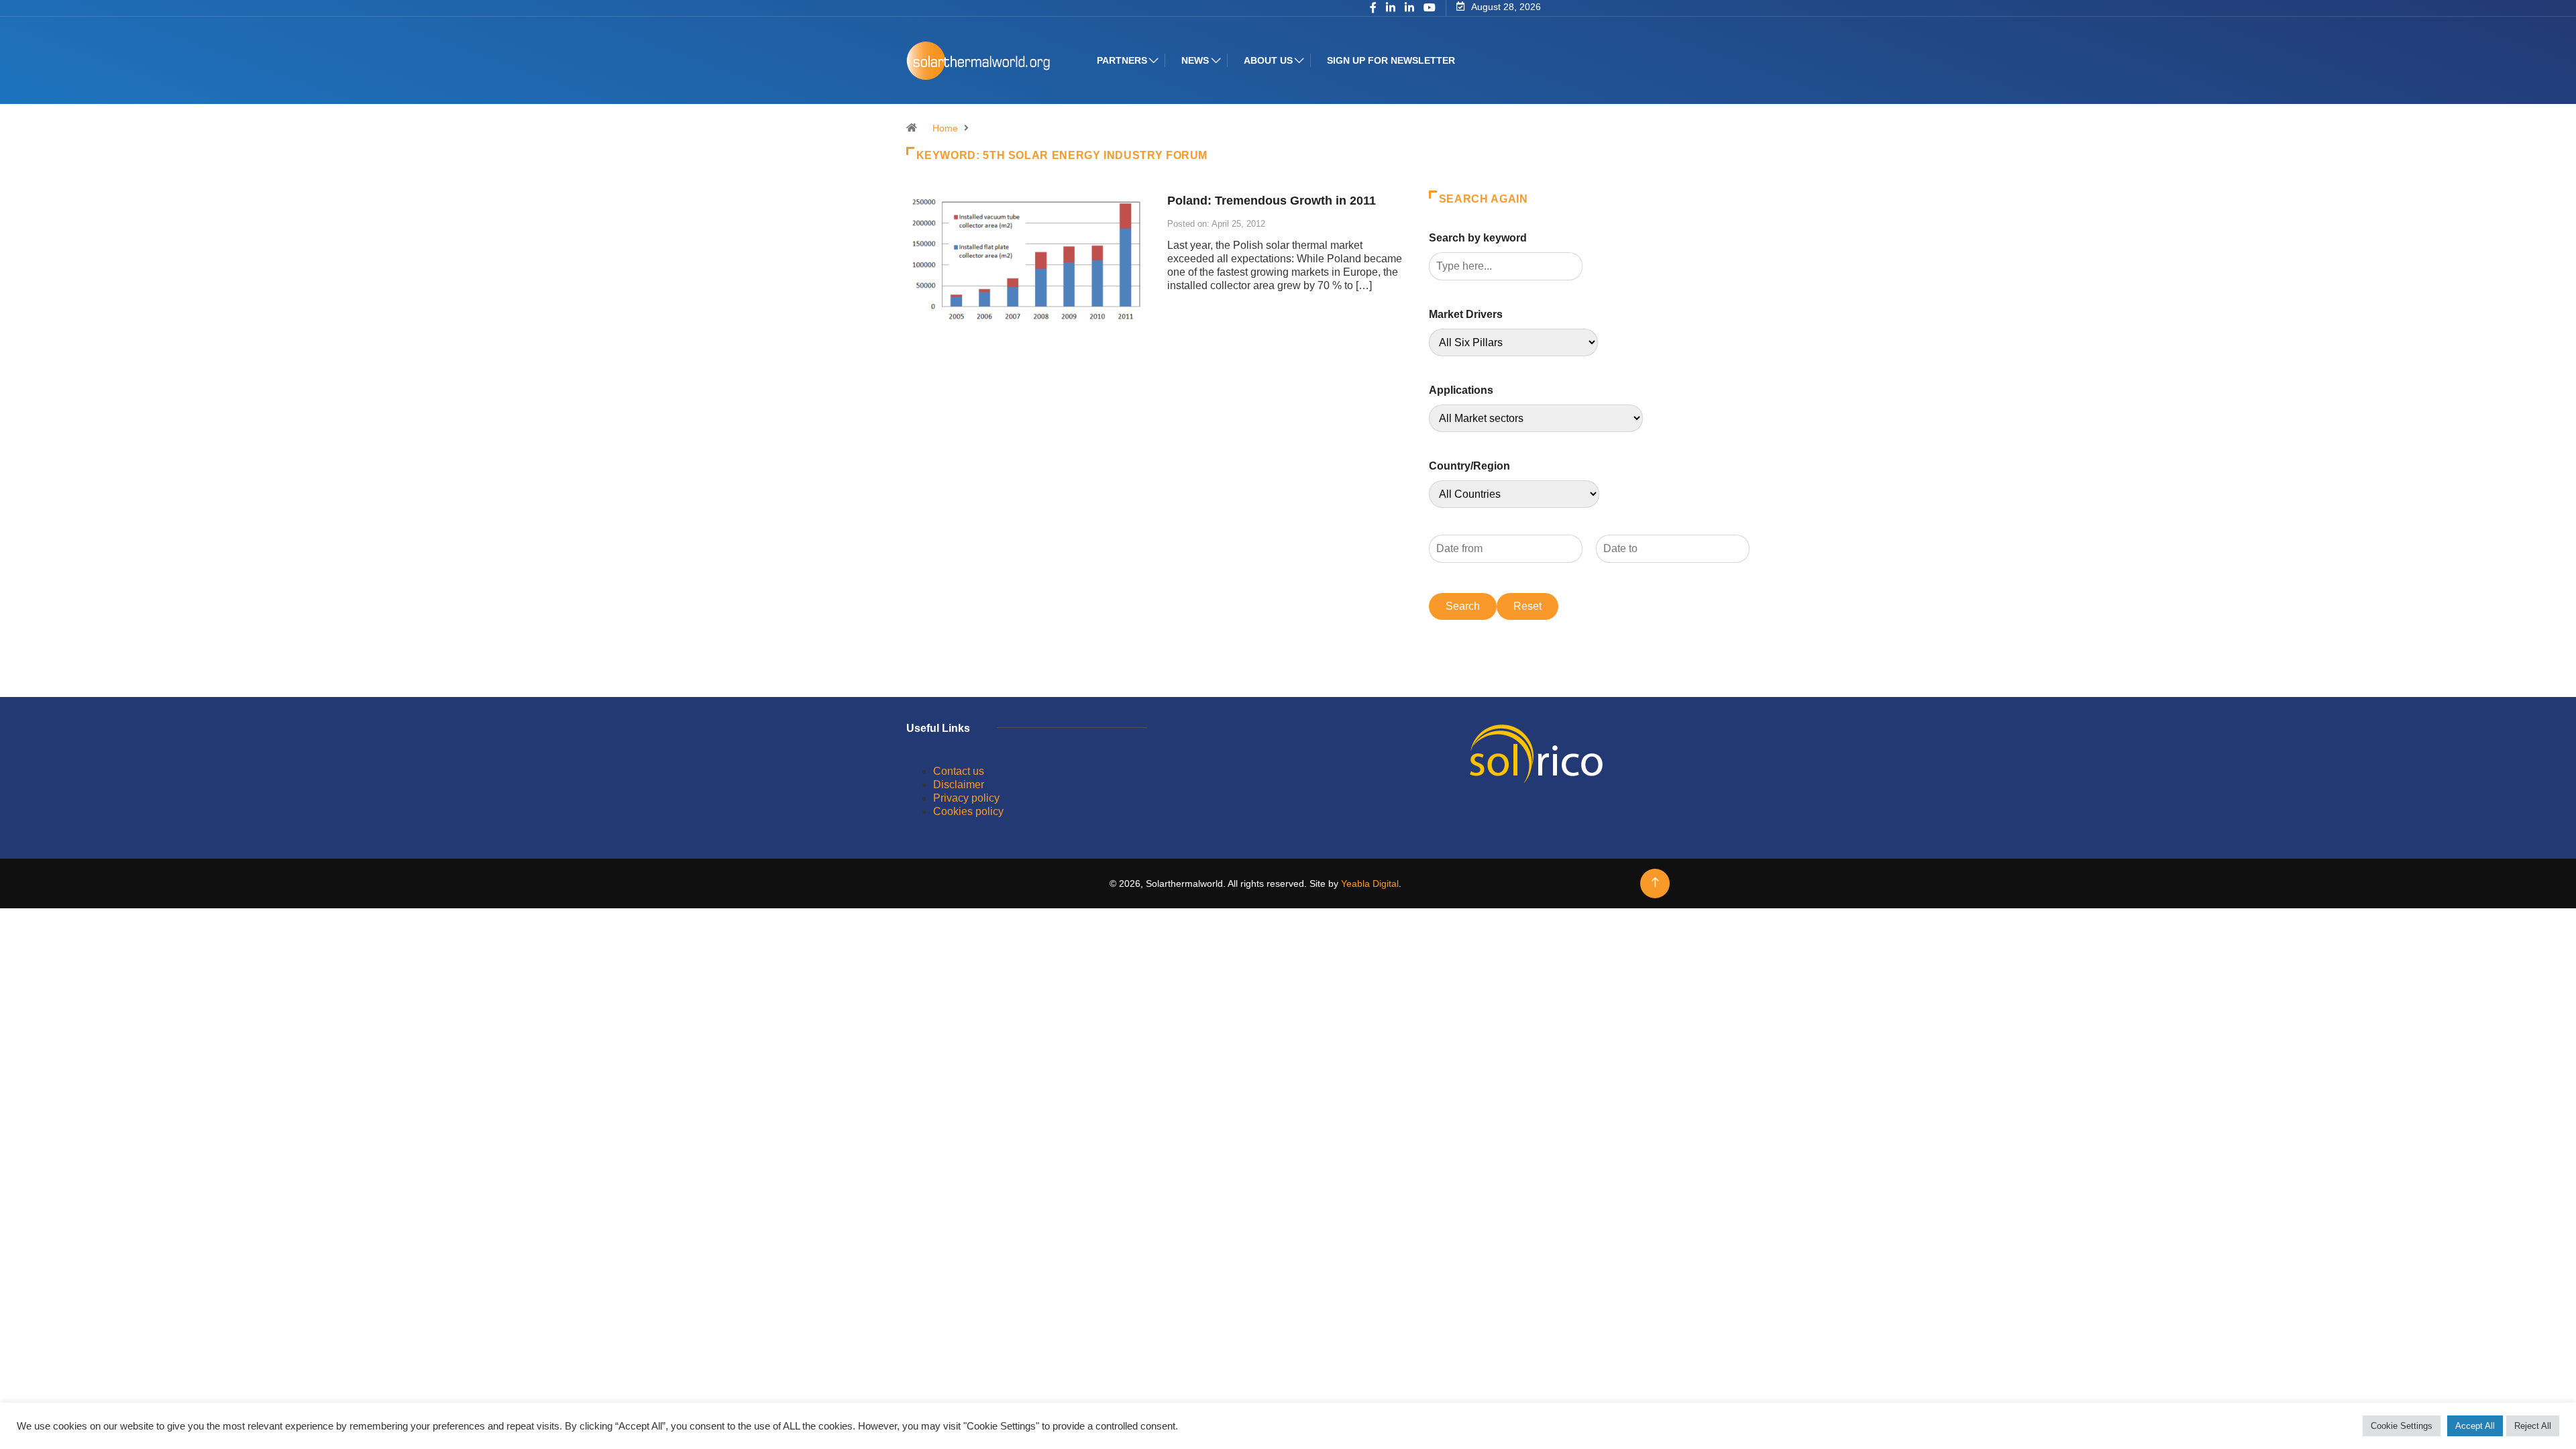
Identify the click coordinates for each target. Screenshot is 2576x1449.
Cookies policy (968, 811)
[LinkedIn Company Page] (1409, 9)
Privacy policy (966, 798)
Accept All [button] (2475, 1426)
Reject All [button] (2533, 1426)
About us (1268, 60)
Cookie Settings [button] (2402, 1426)
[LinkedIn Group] (1391, 9)
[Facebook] (1373, 9)
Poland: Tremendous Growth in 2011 (1272, 201)
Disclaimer (959, 785)
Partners (1122, 60)
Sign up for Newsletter (1391, 60)
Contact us (959, 771)
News (1195, 60)
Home (945, 128)
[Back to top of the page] (1655, 882)
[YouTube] (1430, 8)
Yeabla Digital (1370, 883)
